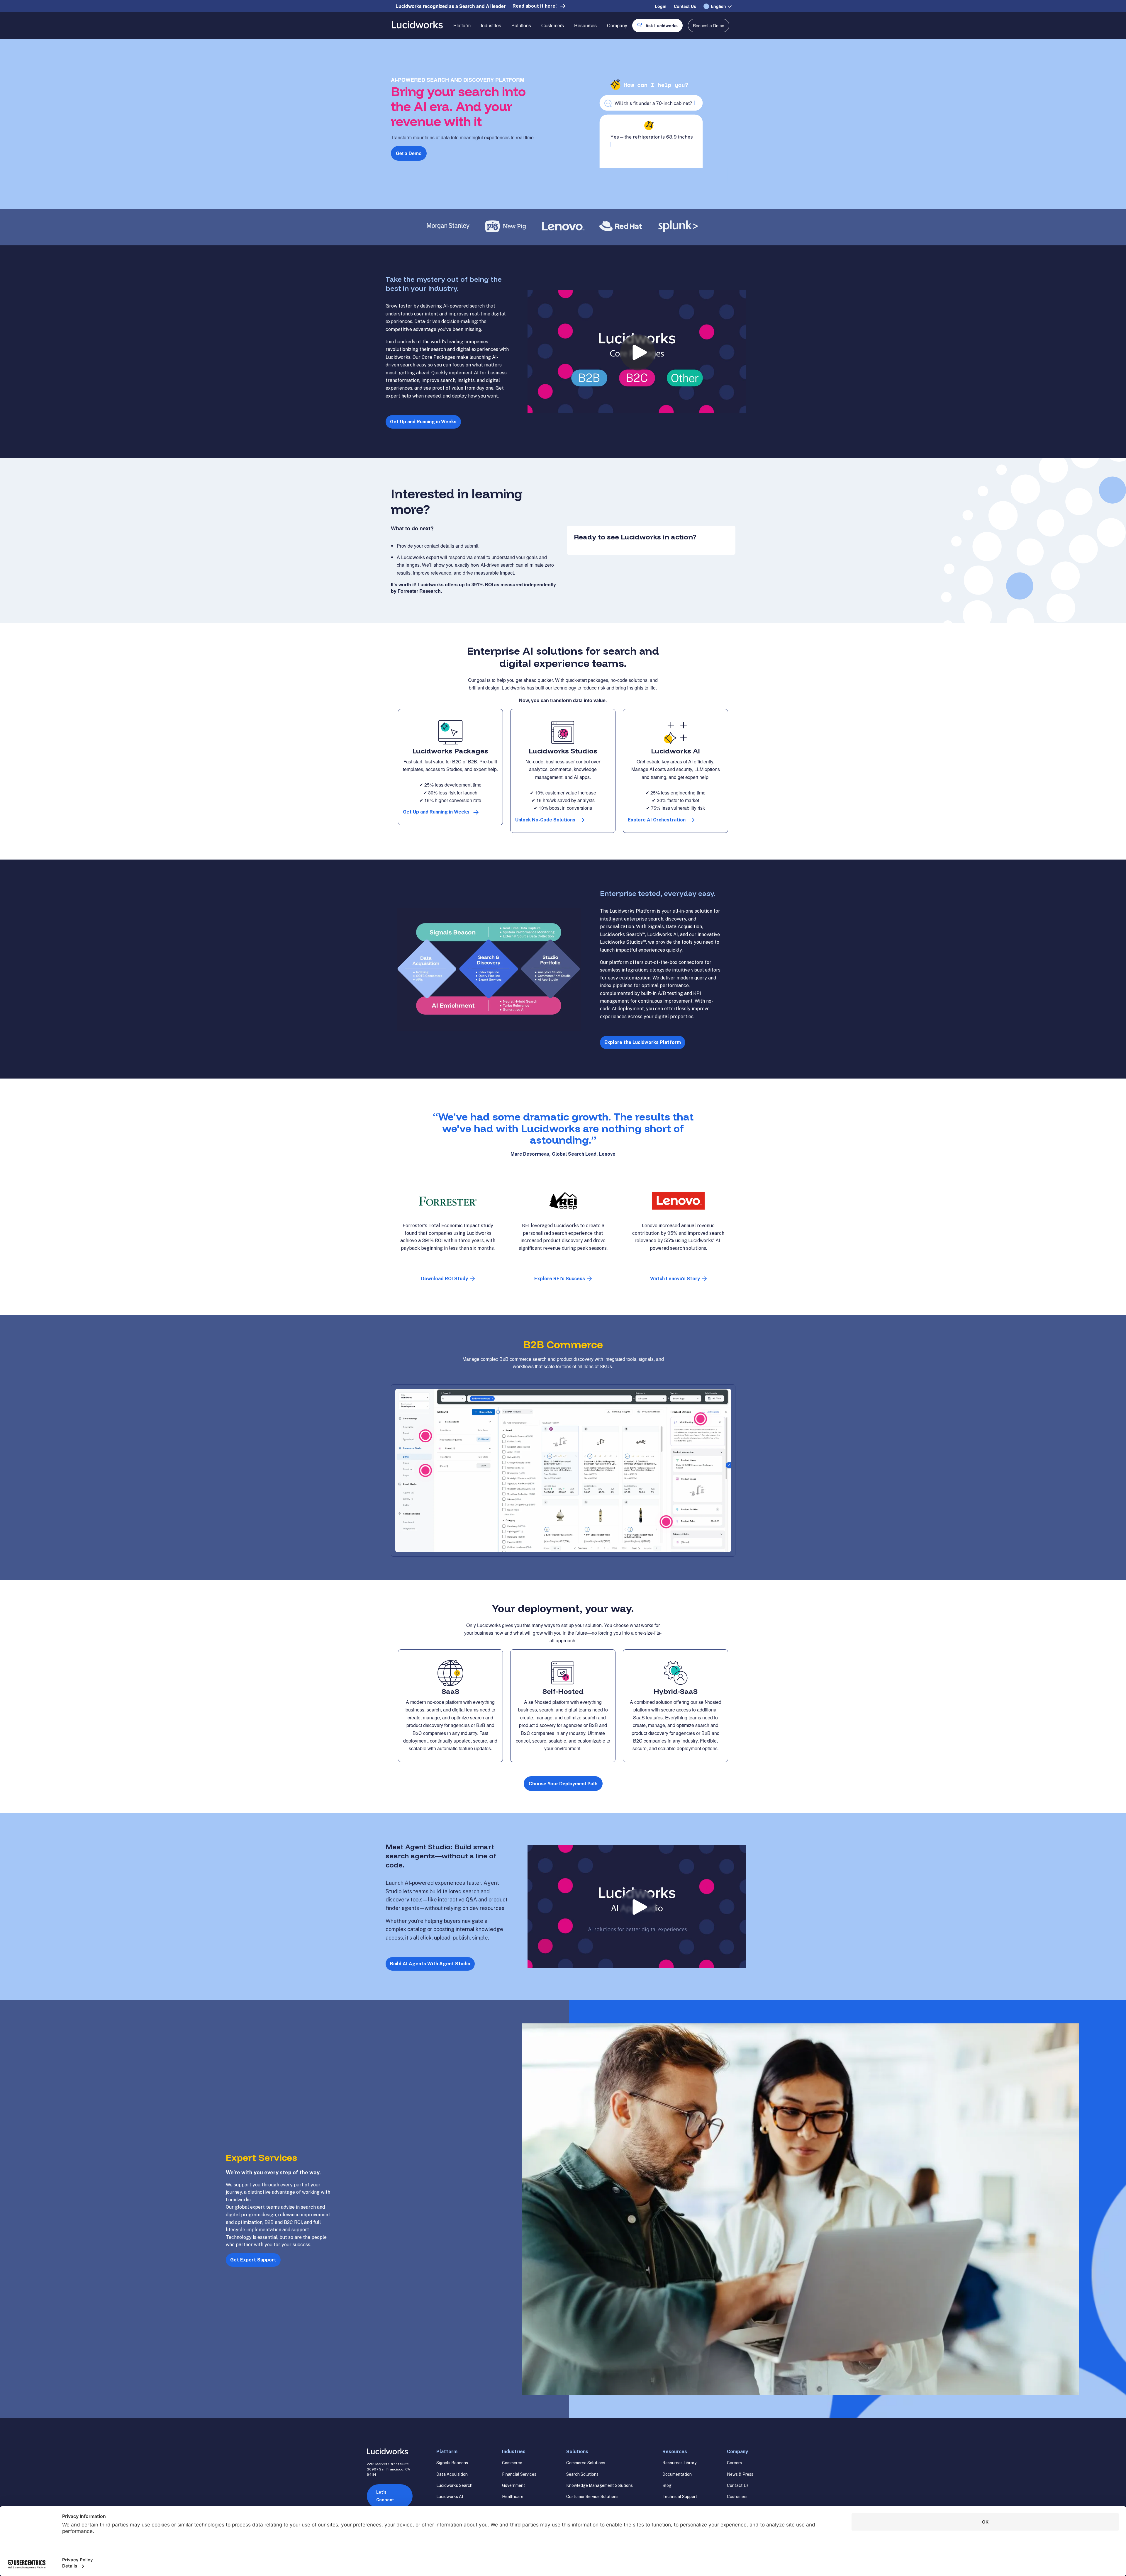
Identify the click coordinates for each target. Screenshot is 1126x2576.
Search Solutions (582, 2474)
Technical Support (680, 2497)
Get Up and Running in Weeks (423, 422)
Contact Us (685, 6)
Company (617, 25)
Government (514, 2485)
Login (661, 6)
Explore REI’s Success (560, 1279)
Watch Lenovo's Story (675, 1279)
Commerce (512, 2463)
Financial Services (519, 2474)
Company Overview (628, 46)
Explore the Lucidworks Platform (643, 1042)
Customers (553, 25)
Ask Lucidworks (662, 26)
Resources (585, 25)
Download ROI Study (445, 1279)
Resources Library (679, 2463)
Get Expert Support (253, 2260)
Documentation (677, 2474)
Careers (734, 2463)
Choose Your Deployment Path (563, 1783)
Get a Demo (409, 153)
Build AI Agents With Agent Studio (430, 1964)
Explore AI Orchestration (657, 820)
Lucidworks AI (450, 2497)
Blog (667, 2485)
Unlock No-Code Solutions (545, 820)
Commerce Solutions (586, 2463)
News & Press (740, 2474)
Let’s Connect (385, 2496)
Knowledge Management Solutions (600, 2485)
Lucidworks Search (454, 2485)
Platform (462, 25)
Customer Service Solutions (592, 2497)
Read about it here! (535, 6)
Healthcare (513, 2497)
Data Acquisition (452, 2474)
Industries (491, 25)
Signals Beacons (452, 2463)
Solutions (521, 25)
